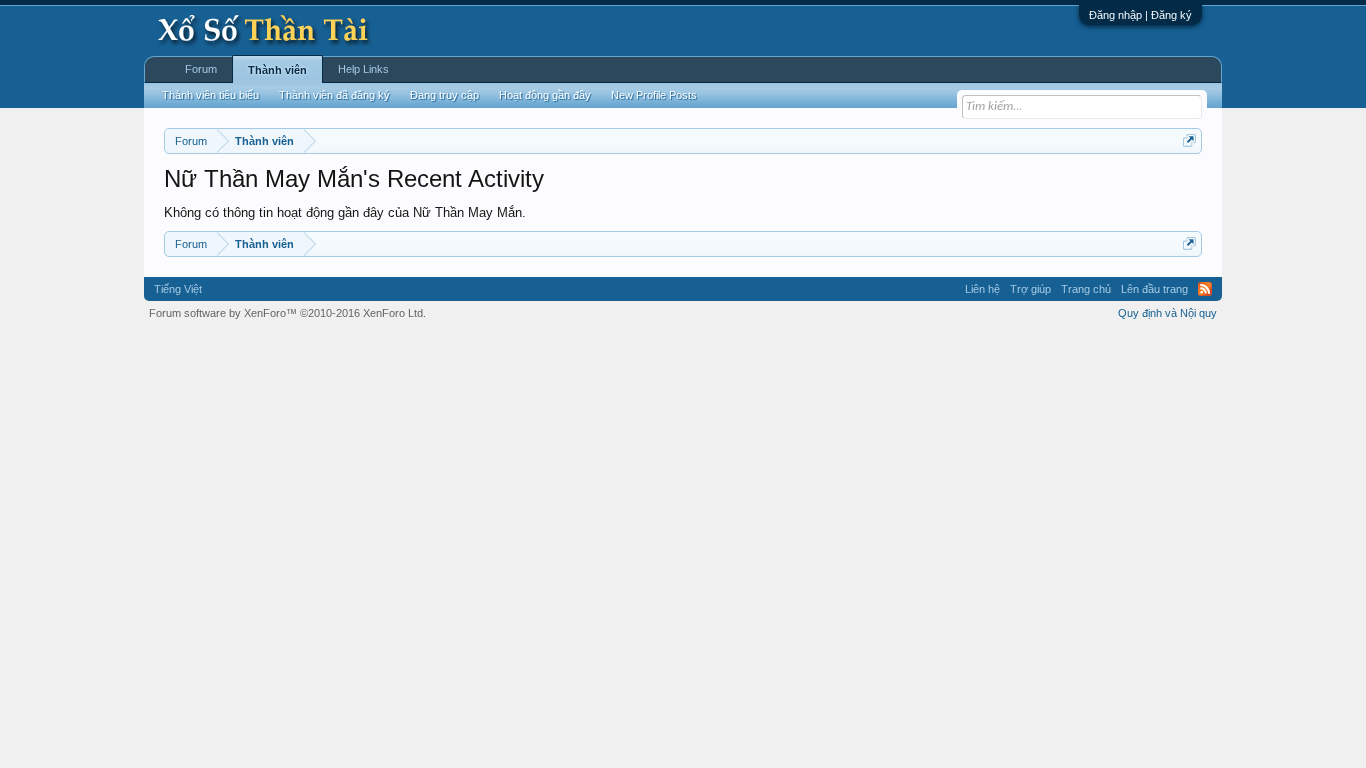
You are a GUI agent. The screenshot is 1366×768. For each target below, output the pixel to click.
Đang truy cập (444, 95)
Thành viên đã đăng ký (334, 95)
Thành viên (277, 70)
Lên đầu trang (1154, 289)
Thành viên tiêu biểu (210, 95)
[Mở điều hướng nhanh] (1189, 140)
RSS (1205, 289)
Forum (201, 69)
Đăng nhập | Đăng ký (1140, 15)
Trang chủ (1086, 289)
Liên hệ (982, 289)
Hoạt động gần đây (545, 95)
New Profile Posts (654, 95)
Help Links (363, 69)
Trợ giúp (1030, 289)
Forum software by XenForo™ (287, 313)
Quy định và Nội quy (1167, 313)
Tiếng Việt (178, 289)
